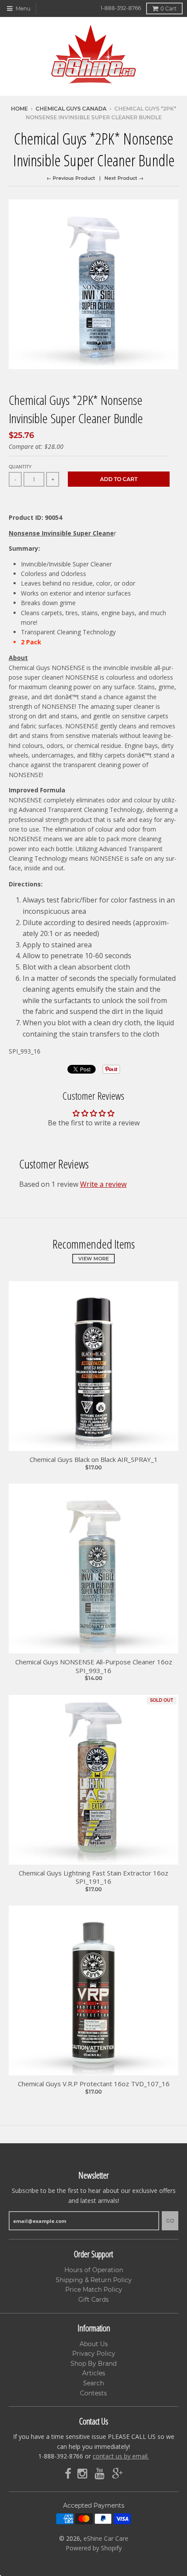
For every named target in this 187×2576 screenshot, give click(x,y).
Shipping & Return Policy (94, 2280)
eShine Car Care (106, 2538)
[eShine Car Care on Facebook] (68, 2474)
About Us (94, 2344)
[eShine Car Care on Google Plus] (117, 2474)
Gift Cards (93, 2300)
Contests (93, 2393)
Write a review (103, 1184)
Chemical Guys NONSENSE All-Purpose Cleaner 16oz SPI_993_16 (94, 1666)
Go (170, 2221)
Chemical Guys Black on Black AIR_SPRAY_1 (94, 1460)
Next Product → (124, 178)
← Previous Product (71, 178)
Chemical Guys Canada (71, 109)
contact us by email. (121, 2456)
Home (19, 109)
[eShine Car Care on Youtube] (100, 2474)
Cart (169, 8)
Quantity (20, 467)
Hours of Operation (94, 2270)
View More (93, 1259)
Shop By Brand (93, 2364)
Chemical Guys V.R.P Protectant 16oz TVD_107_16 (94, 2084)
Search (93, 2383)
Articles (94, 2373)
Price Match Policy (94, 2290)
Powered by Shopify (94, 2548)
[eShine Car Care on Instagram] (83, 2474)
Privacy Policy (94, 2354)
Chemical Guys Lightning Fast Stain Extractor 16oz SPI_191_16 (93, 1877)
